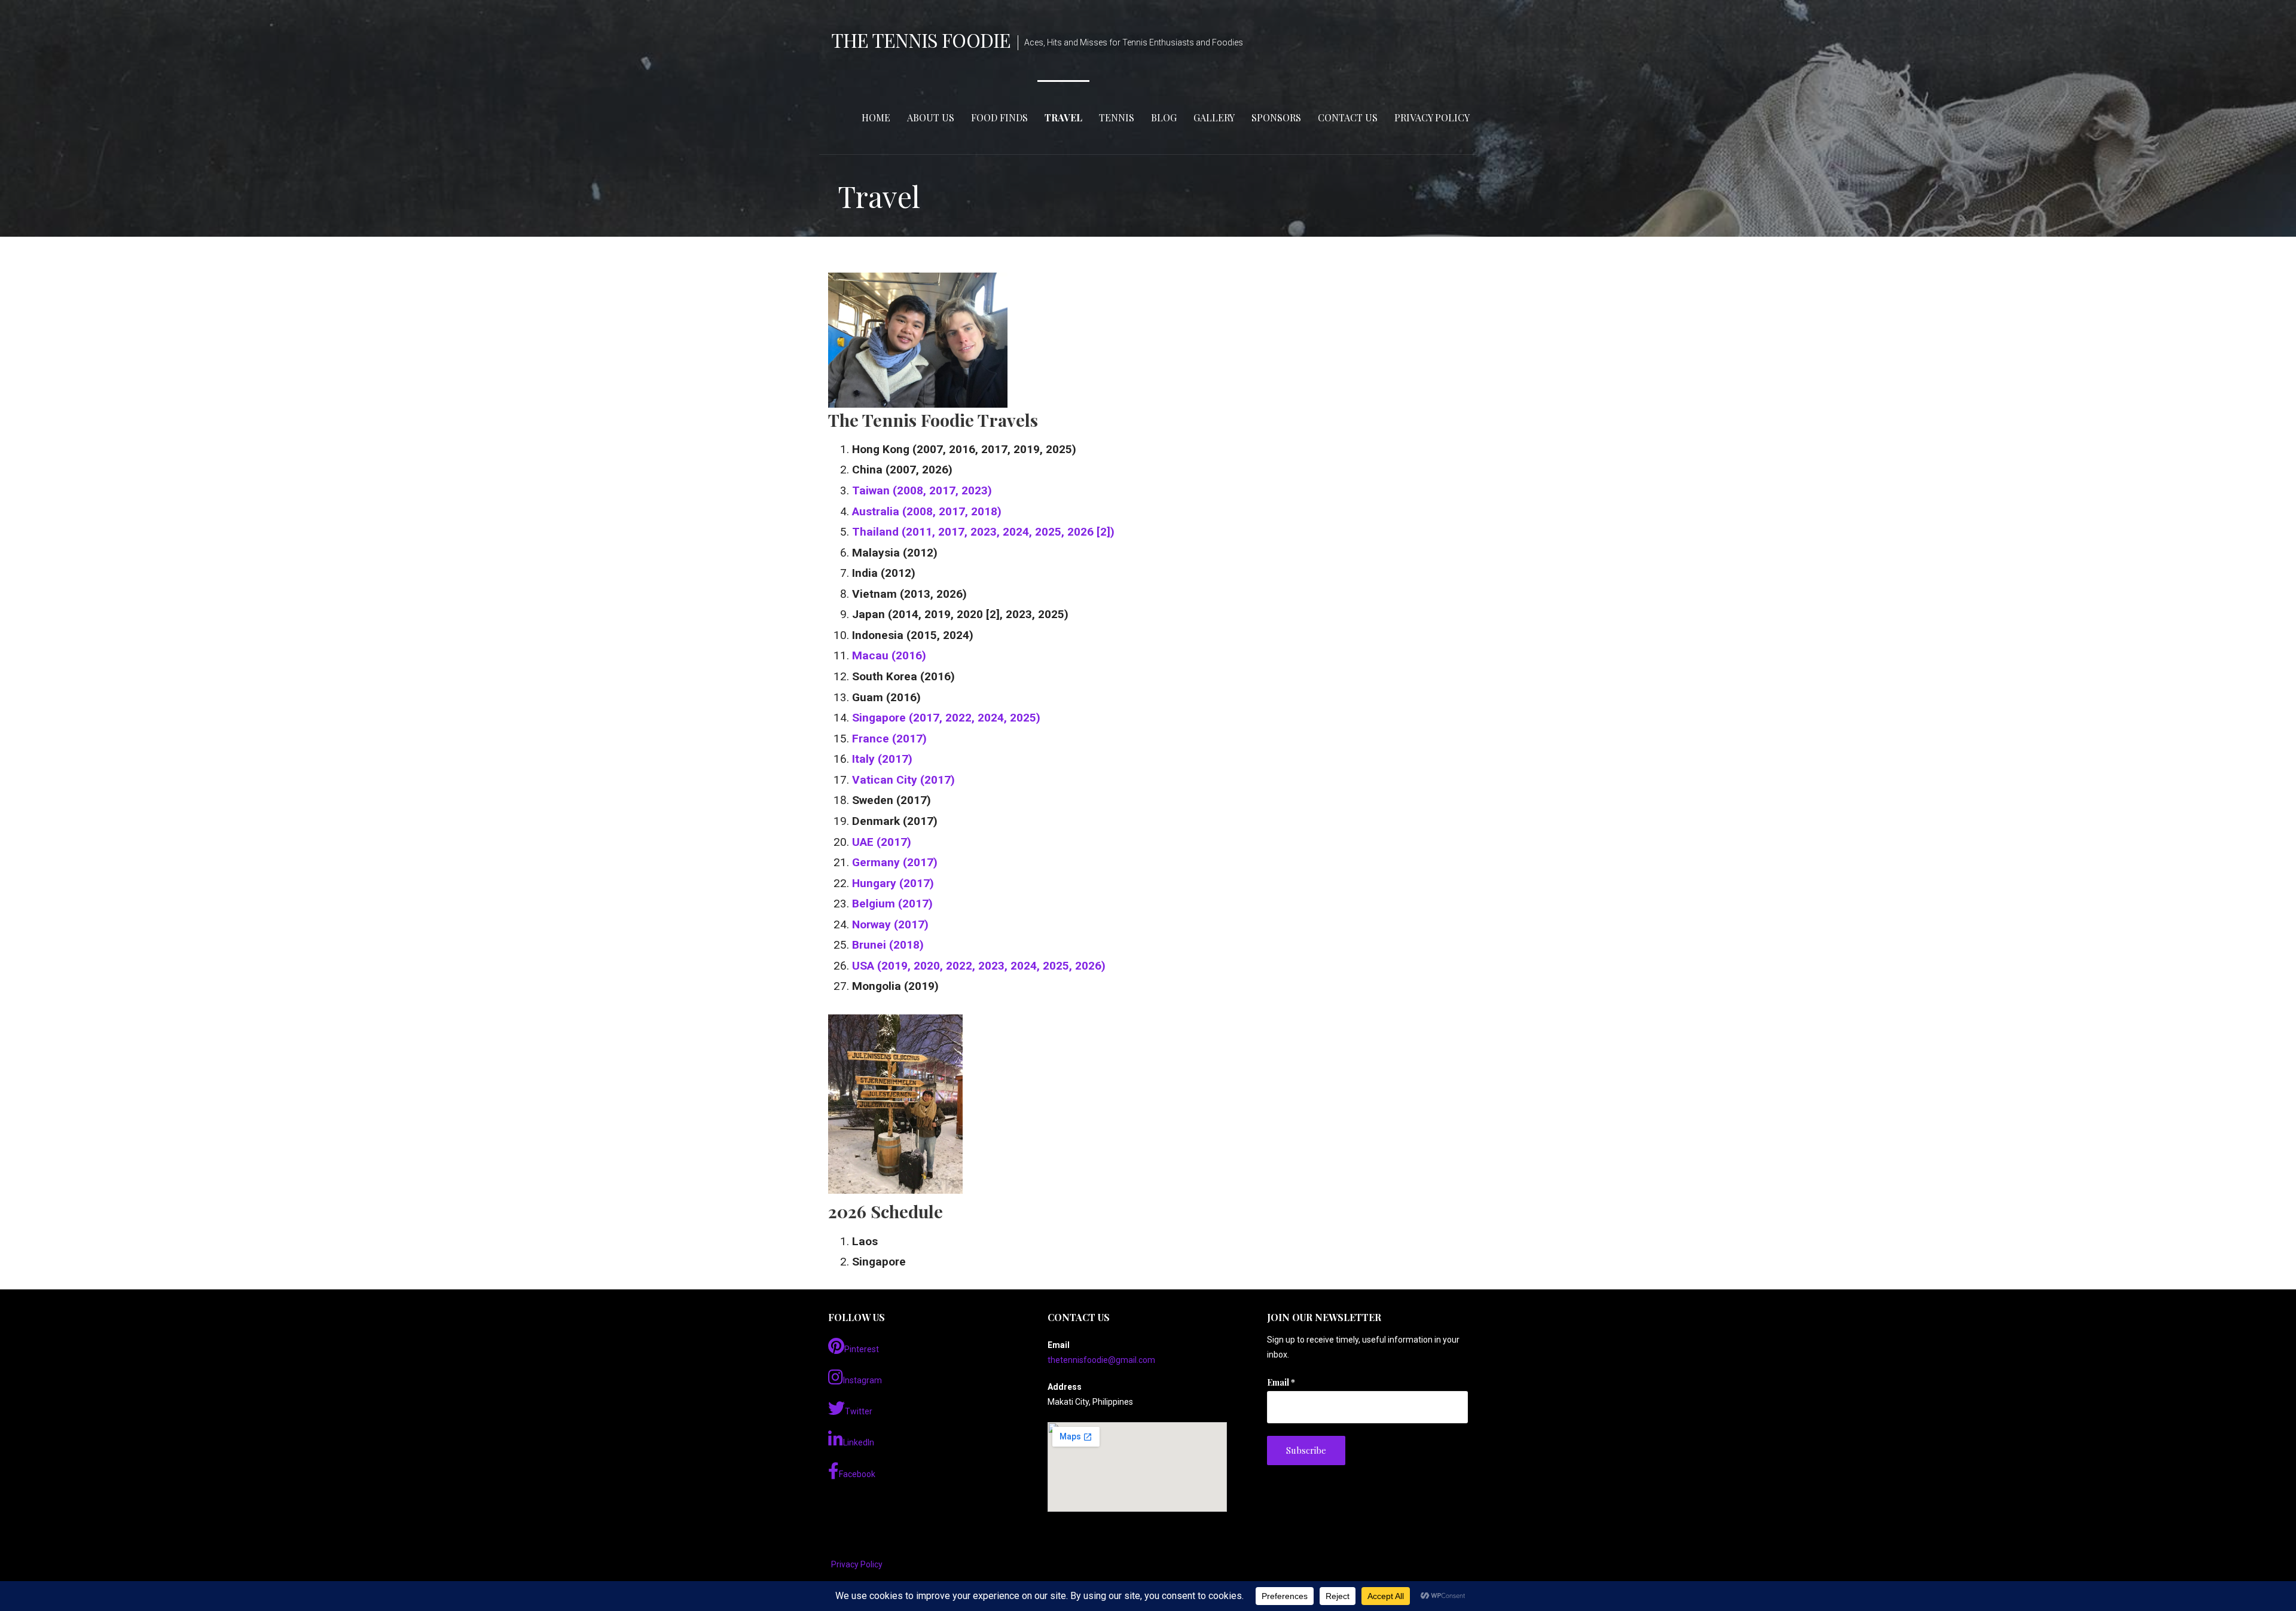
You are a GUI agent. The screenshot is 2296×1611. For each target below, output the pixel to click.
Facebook (857, 1474)
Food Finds (999, 117)
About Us (931, 117)
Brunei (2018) (888, 945)
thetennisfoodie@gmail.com (1101, 1360)
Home (876, 117)
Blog (1164, 117)
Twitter (859, 1411)
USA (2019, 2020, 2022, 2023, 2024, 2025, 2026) (979, 966)
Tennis (1117, 117)
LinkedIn (859, 1442)
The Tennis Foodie (921, 40)
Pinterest (862, 1349)
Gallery (1214, 117)
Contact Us (1348, 117)
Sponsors (1276, 117)
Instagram (862, 1380)
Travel (1063, 117)
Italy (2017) (882, 759)
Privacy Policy (1432, 117)
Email (1281, 1382)
